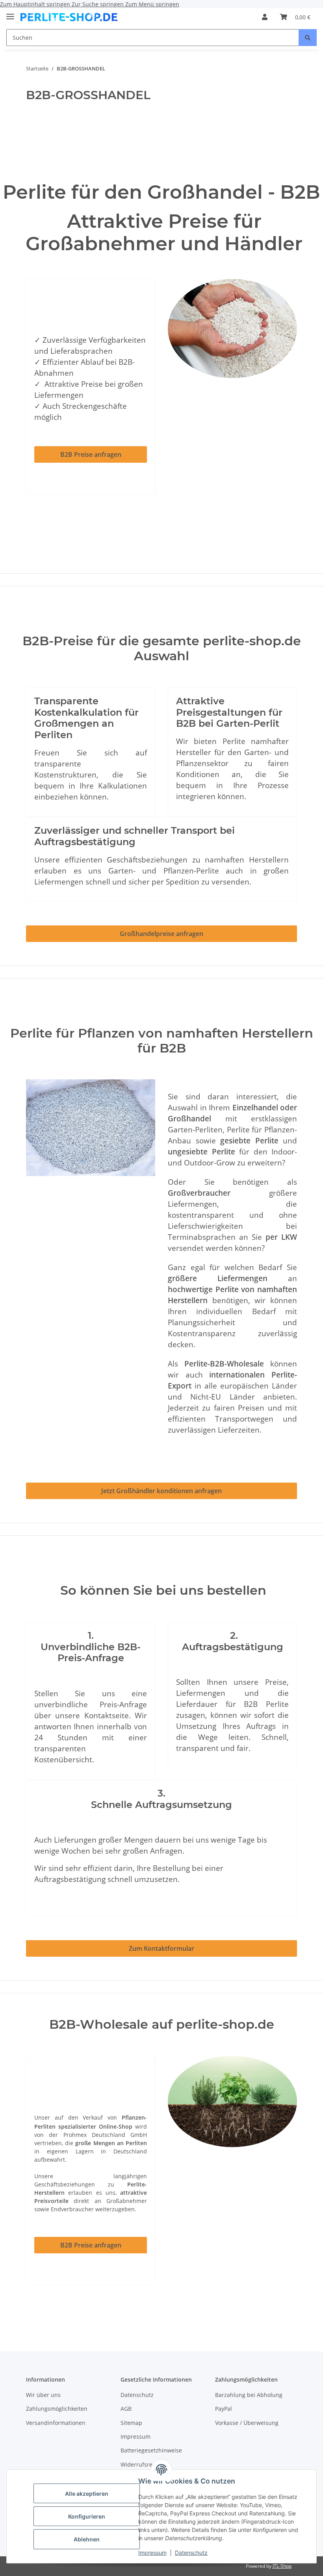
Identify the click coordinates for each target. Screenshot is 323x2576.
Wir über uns (43, 2395)
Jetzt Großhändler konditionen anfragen (161, 1491)
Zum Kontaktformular (161, 1948)
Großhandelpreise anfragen (161, 934)
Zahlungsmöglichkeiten (57, 2409)
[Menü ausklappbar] (10, 13)
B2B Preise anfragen (91, 454)
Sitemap (131, 2423)
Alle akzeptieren (87, 2494)
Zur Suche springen (98, 4)
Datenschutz (191, 2553)
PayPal (224, 2409)
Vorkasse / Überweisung (247, 2423)
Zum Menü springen (152, 4)
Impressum (152, 2553)
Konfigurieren (87, 2516)
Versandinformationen (56, 2423)
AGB (126, 2409)
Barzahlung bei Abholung (249, 2395)
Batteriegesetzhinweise (151, 2450)
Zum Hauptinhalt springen (36, 4)
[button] (265, 17)
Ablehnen (87, 2539)
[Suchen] (308, 38)
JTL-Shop (282, 2566)
